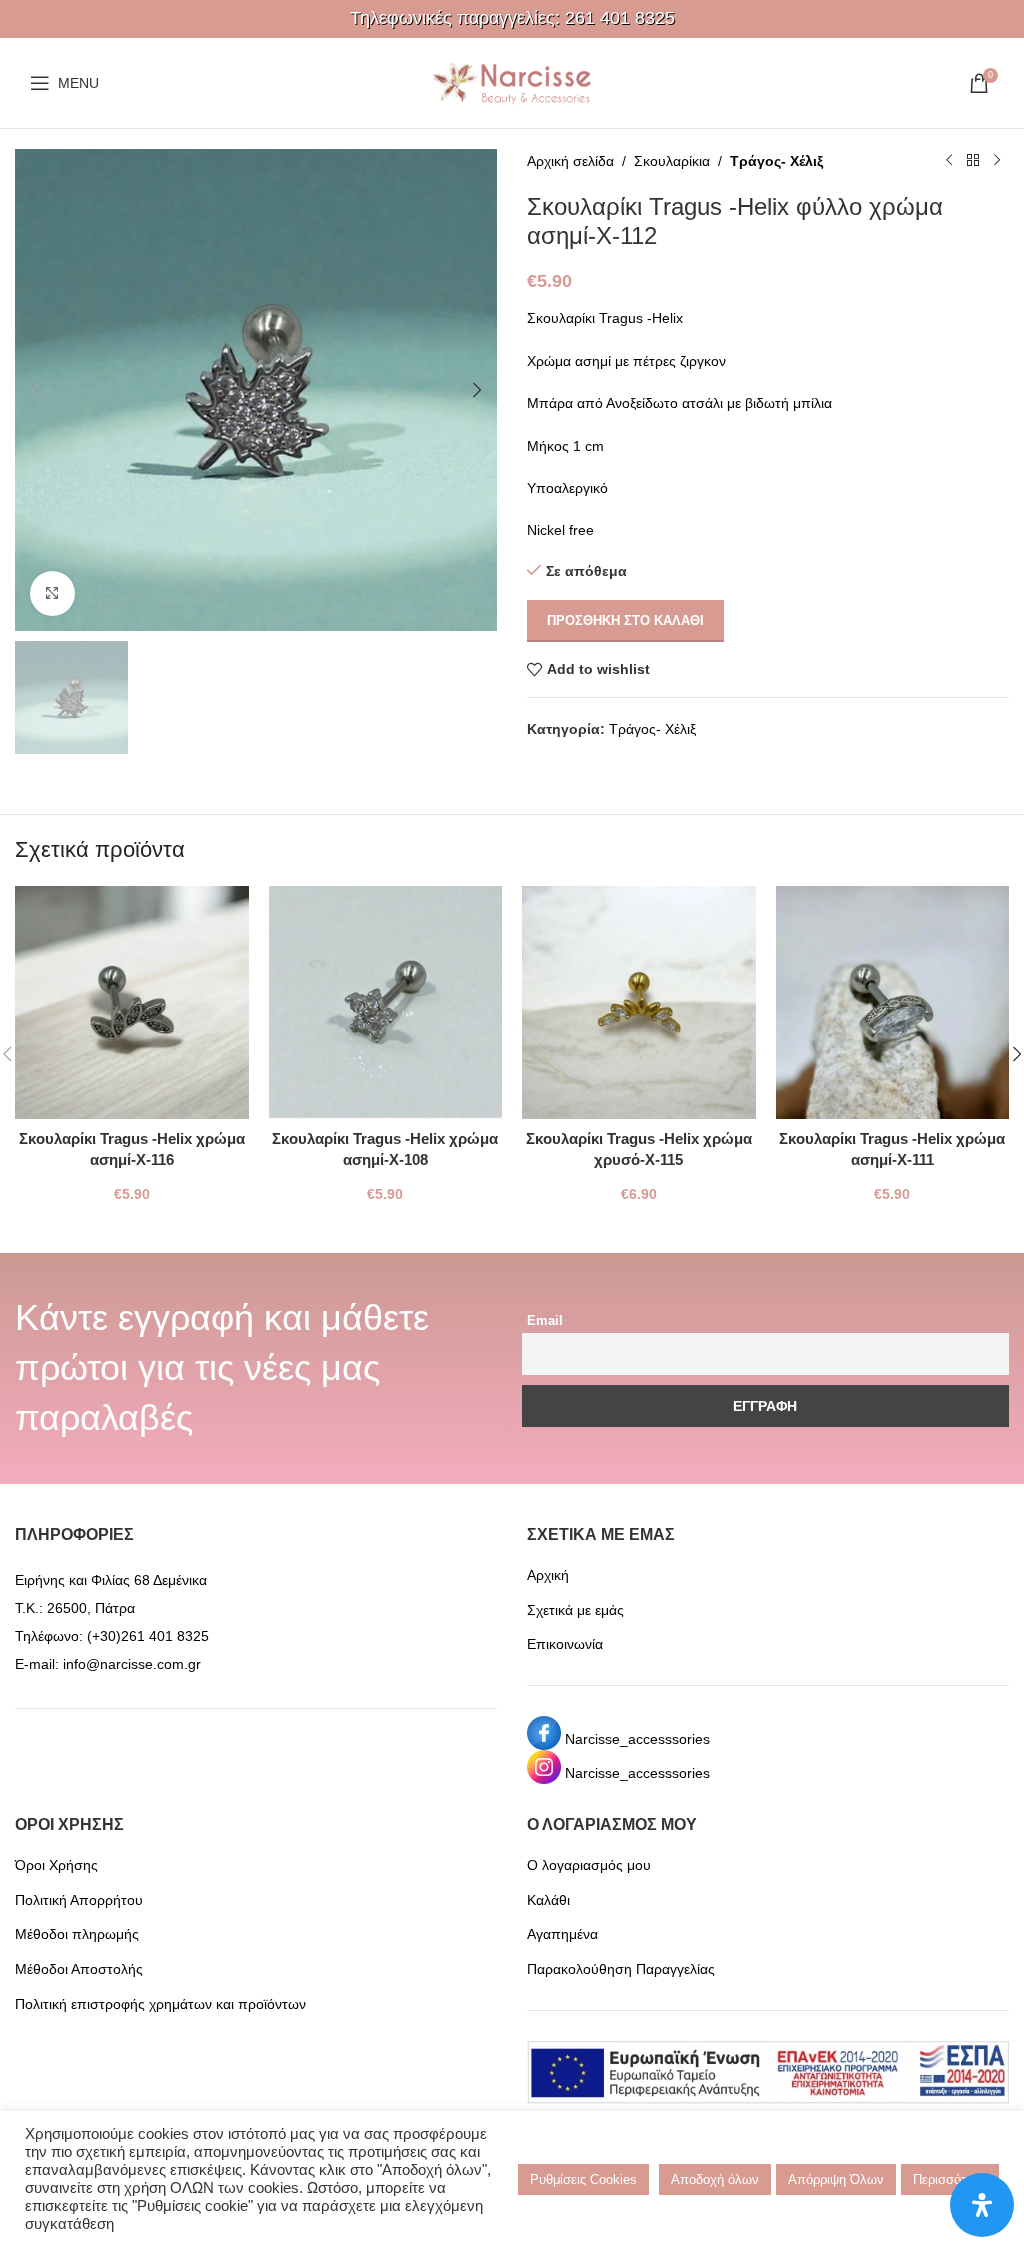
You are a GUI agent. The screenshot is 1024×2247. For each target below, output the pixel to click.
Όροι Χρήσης (56, 1865)
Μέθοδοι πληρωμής (77, 1934)
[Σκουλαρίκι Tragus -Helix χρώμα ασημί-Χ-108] (386, 1003)
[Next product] (997, 161)
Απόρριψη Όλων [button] (836, 2179)
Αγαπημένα (562, 1934)
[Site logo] (512, 82)
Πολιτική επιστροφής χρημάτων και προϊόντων (160, 2004)
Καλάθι (548, 1900)
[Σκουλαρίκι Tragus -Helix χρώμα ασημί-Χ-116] (132, 1003)
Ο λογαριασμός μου (589, 1865)
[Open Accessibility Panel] (982, 2205)
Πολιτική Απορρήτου (79, 1900)
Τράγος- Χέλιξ (776, 161)
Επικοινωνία (565, 1644)
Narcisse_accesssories (637, 1739)
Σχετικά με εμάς (575, 1610)
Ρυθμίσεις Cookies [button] (583, 2179)
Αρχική (548, 1575)
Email (545, 1321)
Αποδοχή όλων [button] (715, 2179)
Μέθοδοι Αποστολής (79, 1969)
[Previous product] (949, 161)
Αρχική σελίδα (570, 161)
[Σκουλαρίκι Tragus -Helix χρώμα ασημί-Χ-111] (893, 1003)
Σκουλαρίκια (672, 161)
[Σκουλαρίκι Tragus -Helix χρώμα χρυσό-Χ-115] (639, 1003)
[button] (35, 390)
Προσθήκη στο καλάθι (625, 620)
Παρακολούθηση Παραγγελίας (621, 1969)
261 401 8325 (620, 18)
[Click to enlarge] (52, 593)
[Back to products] (973, 161)
